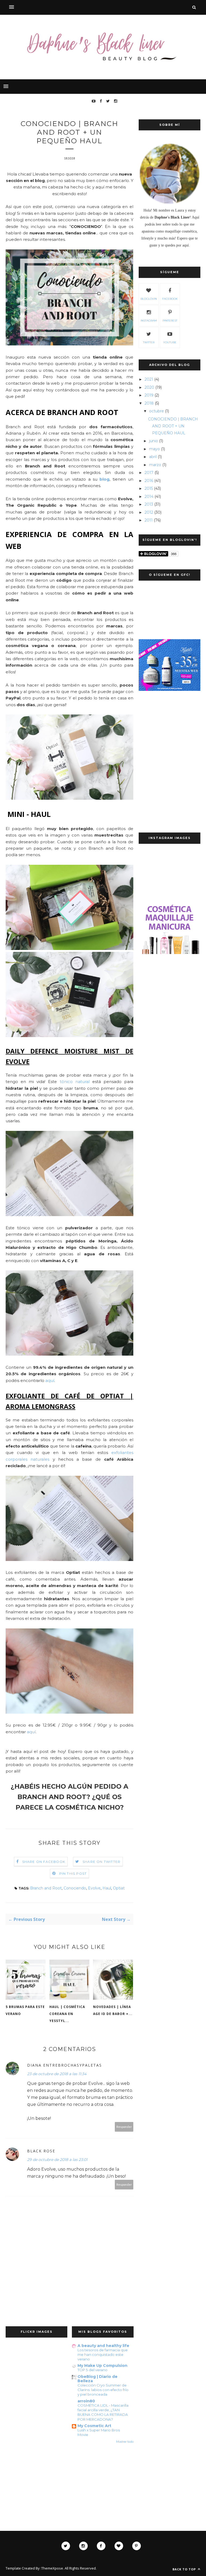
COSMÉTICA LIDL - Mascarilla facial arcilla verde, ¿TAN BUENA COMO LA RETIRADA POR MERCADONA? (103, 2412)
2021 (149, 379)
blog (104, 479)
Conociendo (75, 1888)
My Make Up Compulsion (102, 2366)
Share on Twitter (102, 1862)
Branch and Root (46, 1888)
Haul (107, 1888)
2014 (149, 496)
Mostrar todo (125, 2442)
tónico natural (75, 1082)
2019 (149, 395)
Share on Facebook (44, 1862)
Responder (124, 2127)
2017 (149, 473)
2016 (149, 481)
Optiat (119, 1888)
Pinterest (170, 321)
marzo (155, 465)
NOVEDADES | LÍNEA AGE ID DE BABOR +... (113, 2010)
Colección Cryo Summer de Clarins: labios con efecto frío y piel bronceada (103, 2390)
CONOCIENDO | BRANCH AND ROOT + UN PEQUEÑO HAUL (173, 426)
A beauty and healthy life (103, 2346)
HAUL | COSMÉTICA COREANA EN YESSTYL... (67, 2014)
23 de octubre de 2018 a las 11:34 (57, 2074)
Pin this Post (73, 1873)
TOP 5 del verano (93, 2370)
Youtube (170, 342)
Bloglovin (149, 299)
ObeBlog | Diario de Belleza (98, 2379)
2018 (149, 403)
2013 (149, 504)
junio (154, 441)
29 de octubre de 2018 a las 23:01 (57, 2160)
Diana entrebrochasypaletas (65, 2065)
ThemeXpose (52, 2568)
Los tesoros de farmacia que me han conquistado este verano (103, 2355)
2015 (149, 488)
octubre (157, 411)
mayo (154, 449)
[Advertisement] (170, 731)
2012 (149, 512)
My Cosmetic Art (94, 2426)
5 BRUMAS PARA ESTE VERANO (25, 2010)
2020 (149, 387)
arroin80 (86, 2401)
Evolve (94, 1888)
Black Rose (41, 2151)
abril (153, 457)
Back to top (185, 2569)
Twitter (149, 342)
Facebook (170, 299)
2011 (149, 520)
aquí (50, 1380)
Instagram (149, 321)
